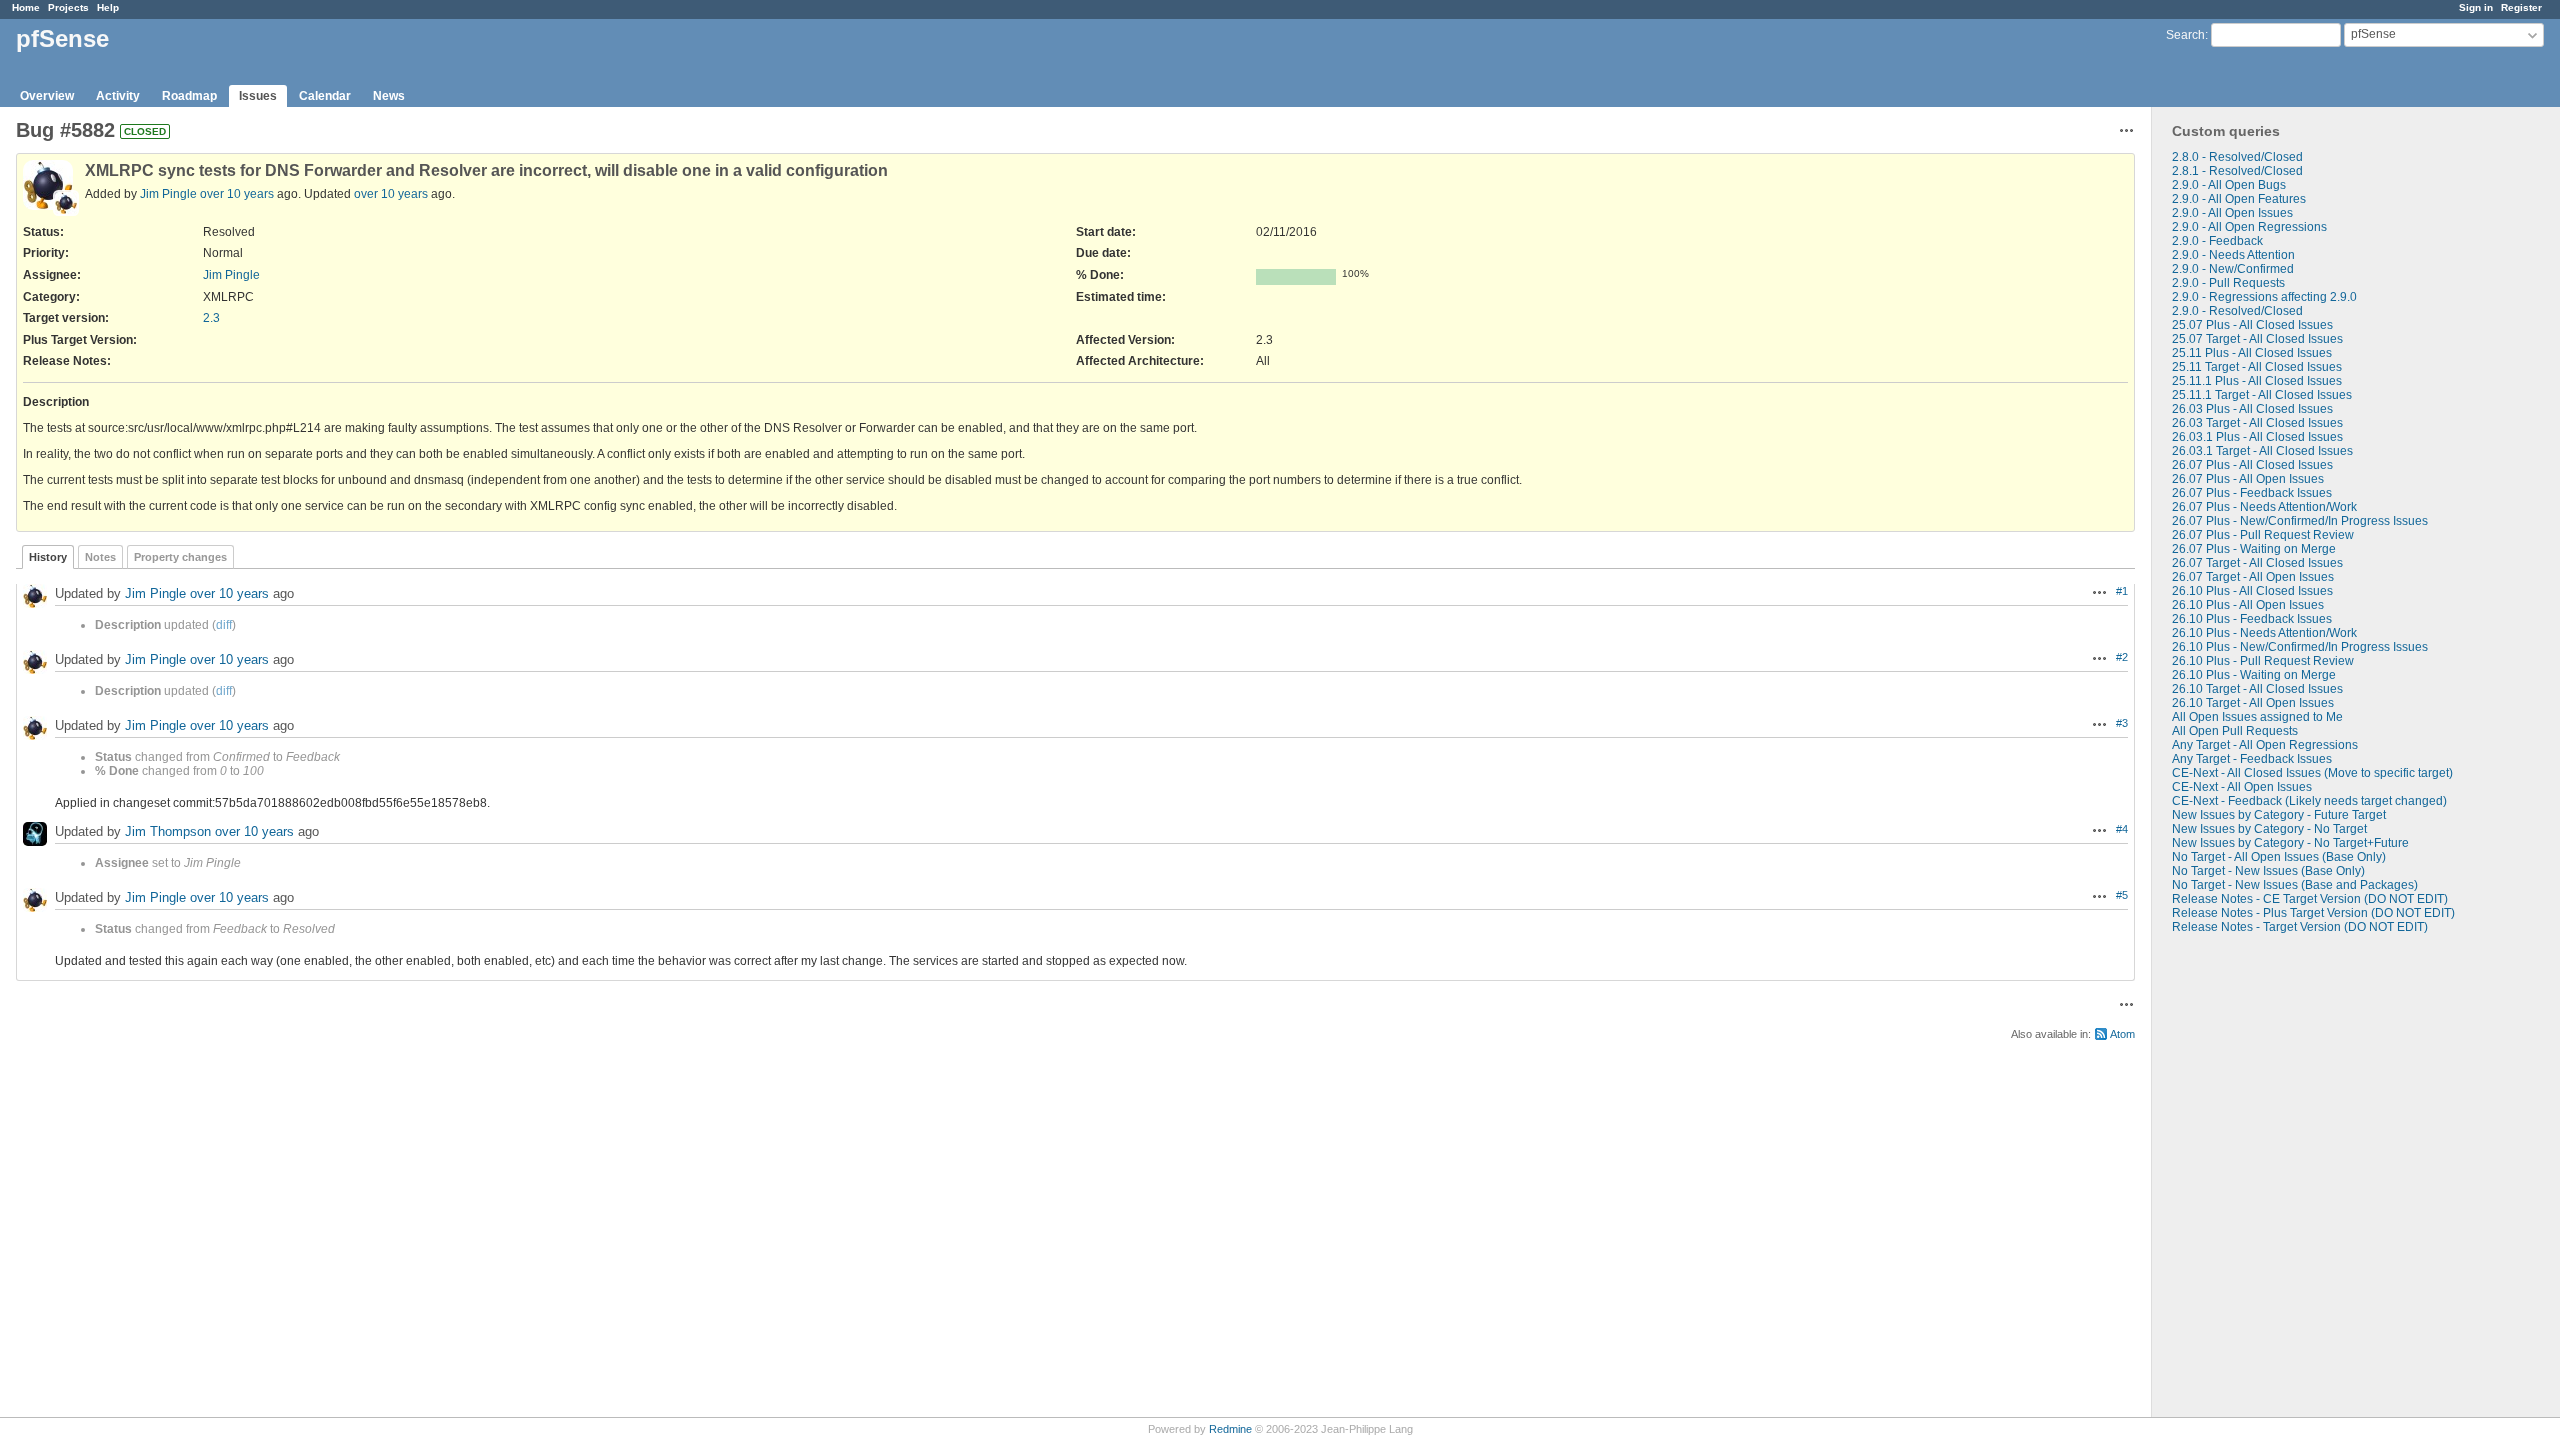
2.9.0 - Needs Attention (2233, 255)
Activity (118, 96)
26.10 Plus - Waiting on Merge (2254, 675)
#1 (2122, 591)
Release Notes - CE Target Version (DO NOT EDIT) (2310, 899)
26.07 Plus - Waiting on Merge (2254, 549)
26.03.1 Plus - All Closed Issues (2257, 437)
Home (26, 7)
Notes (100, 557)
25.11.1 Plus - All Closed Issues (2257, 381)
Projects (68, 7)
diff (224, 625)
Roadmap (189, 96)
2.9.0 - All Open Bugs (2229, 185)
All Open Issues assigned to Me (2257, 717)
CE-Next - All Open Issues (2242, 787)
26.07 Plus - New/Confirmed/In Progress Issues (2300, 521)
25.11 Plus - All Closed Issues (2252, 353)
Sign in (2476, 7)
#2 (2122, 657)
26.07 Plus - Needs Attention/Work (2264, 507)
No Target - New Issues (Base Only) (2268, 871)
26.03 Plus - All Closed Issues (2252, 409)
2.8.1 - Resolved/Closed (2237, 171)
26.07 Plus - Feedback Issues (2252, 493)
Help (108, 7)
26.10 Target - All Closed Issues (2257, 689)
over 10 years (237, 194)
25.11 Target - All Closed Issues (2257, 367)
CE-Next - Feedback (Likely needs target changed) (2309, 801)
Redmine (1230, 1429)
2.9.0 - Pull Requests (2228, 283)
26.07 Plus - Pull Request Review (2263, 535)
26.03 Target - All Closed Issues (2257, 423)
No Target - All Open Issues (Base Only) (2279, 857)
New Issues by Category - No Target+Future (2290, 843)
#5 (2122, 895)
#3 (2122, 723)
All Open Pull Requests (2235, 731)
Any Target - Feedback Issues (2252, 759)
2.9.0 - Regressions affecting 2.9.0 (2264, 297)
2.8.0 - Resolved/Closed (2237, 157)
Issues (258, 96)
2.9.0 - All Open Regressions (2249, 227)
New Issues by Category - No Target (2269, 829)
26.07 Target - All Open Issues (2253, 577)
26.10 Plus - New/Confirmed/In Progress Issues (2300, 647)
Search (2185, 35)
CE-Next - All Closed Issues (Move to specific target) (2312, 773)
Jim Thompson (168, 831)
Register (2521, 7)
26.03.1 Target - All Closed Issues (2262, 451)
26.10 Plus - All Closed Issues (2252, 591)
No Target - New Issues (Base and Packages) (2295, 885)
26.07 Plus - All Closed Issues (2252, 465)
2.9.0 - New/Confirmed (2233, 269)
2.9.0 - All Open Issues (2232, 213)
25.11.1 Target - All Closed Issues (2262, 395)
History (48, 557)
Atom (2122, 1034)
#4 (2122, 829)
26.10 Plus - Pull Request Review (2263, 661)
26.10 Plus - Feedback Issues (2252, 619)
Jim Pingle (168, 194)
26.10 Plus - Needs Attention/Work (2264, 633)
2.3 (211, 318)
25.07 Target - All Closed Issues (2257, 339)
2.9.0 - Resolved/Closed (2237, 311)
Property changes (180, 557)
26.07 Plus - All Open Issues (2248, 479)
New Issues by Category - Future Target (2279, 815)
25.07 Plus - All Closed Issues (2252, 325)
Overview (47, 96)
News (389, 96)
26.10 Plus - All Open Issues (2248, 605)
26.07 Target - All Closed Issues (2257, 563)
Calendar (325, 96)
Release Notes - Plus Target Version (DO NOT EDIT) (2313, 913)
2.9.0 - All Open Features (2239, 199)
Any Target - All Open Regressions (2265, 745)
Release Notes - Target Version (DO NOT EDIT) (2300, 927)
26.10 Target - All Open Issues (2253, 703)
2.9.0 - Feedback (2217, 241)
